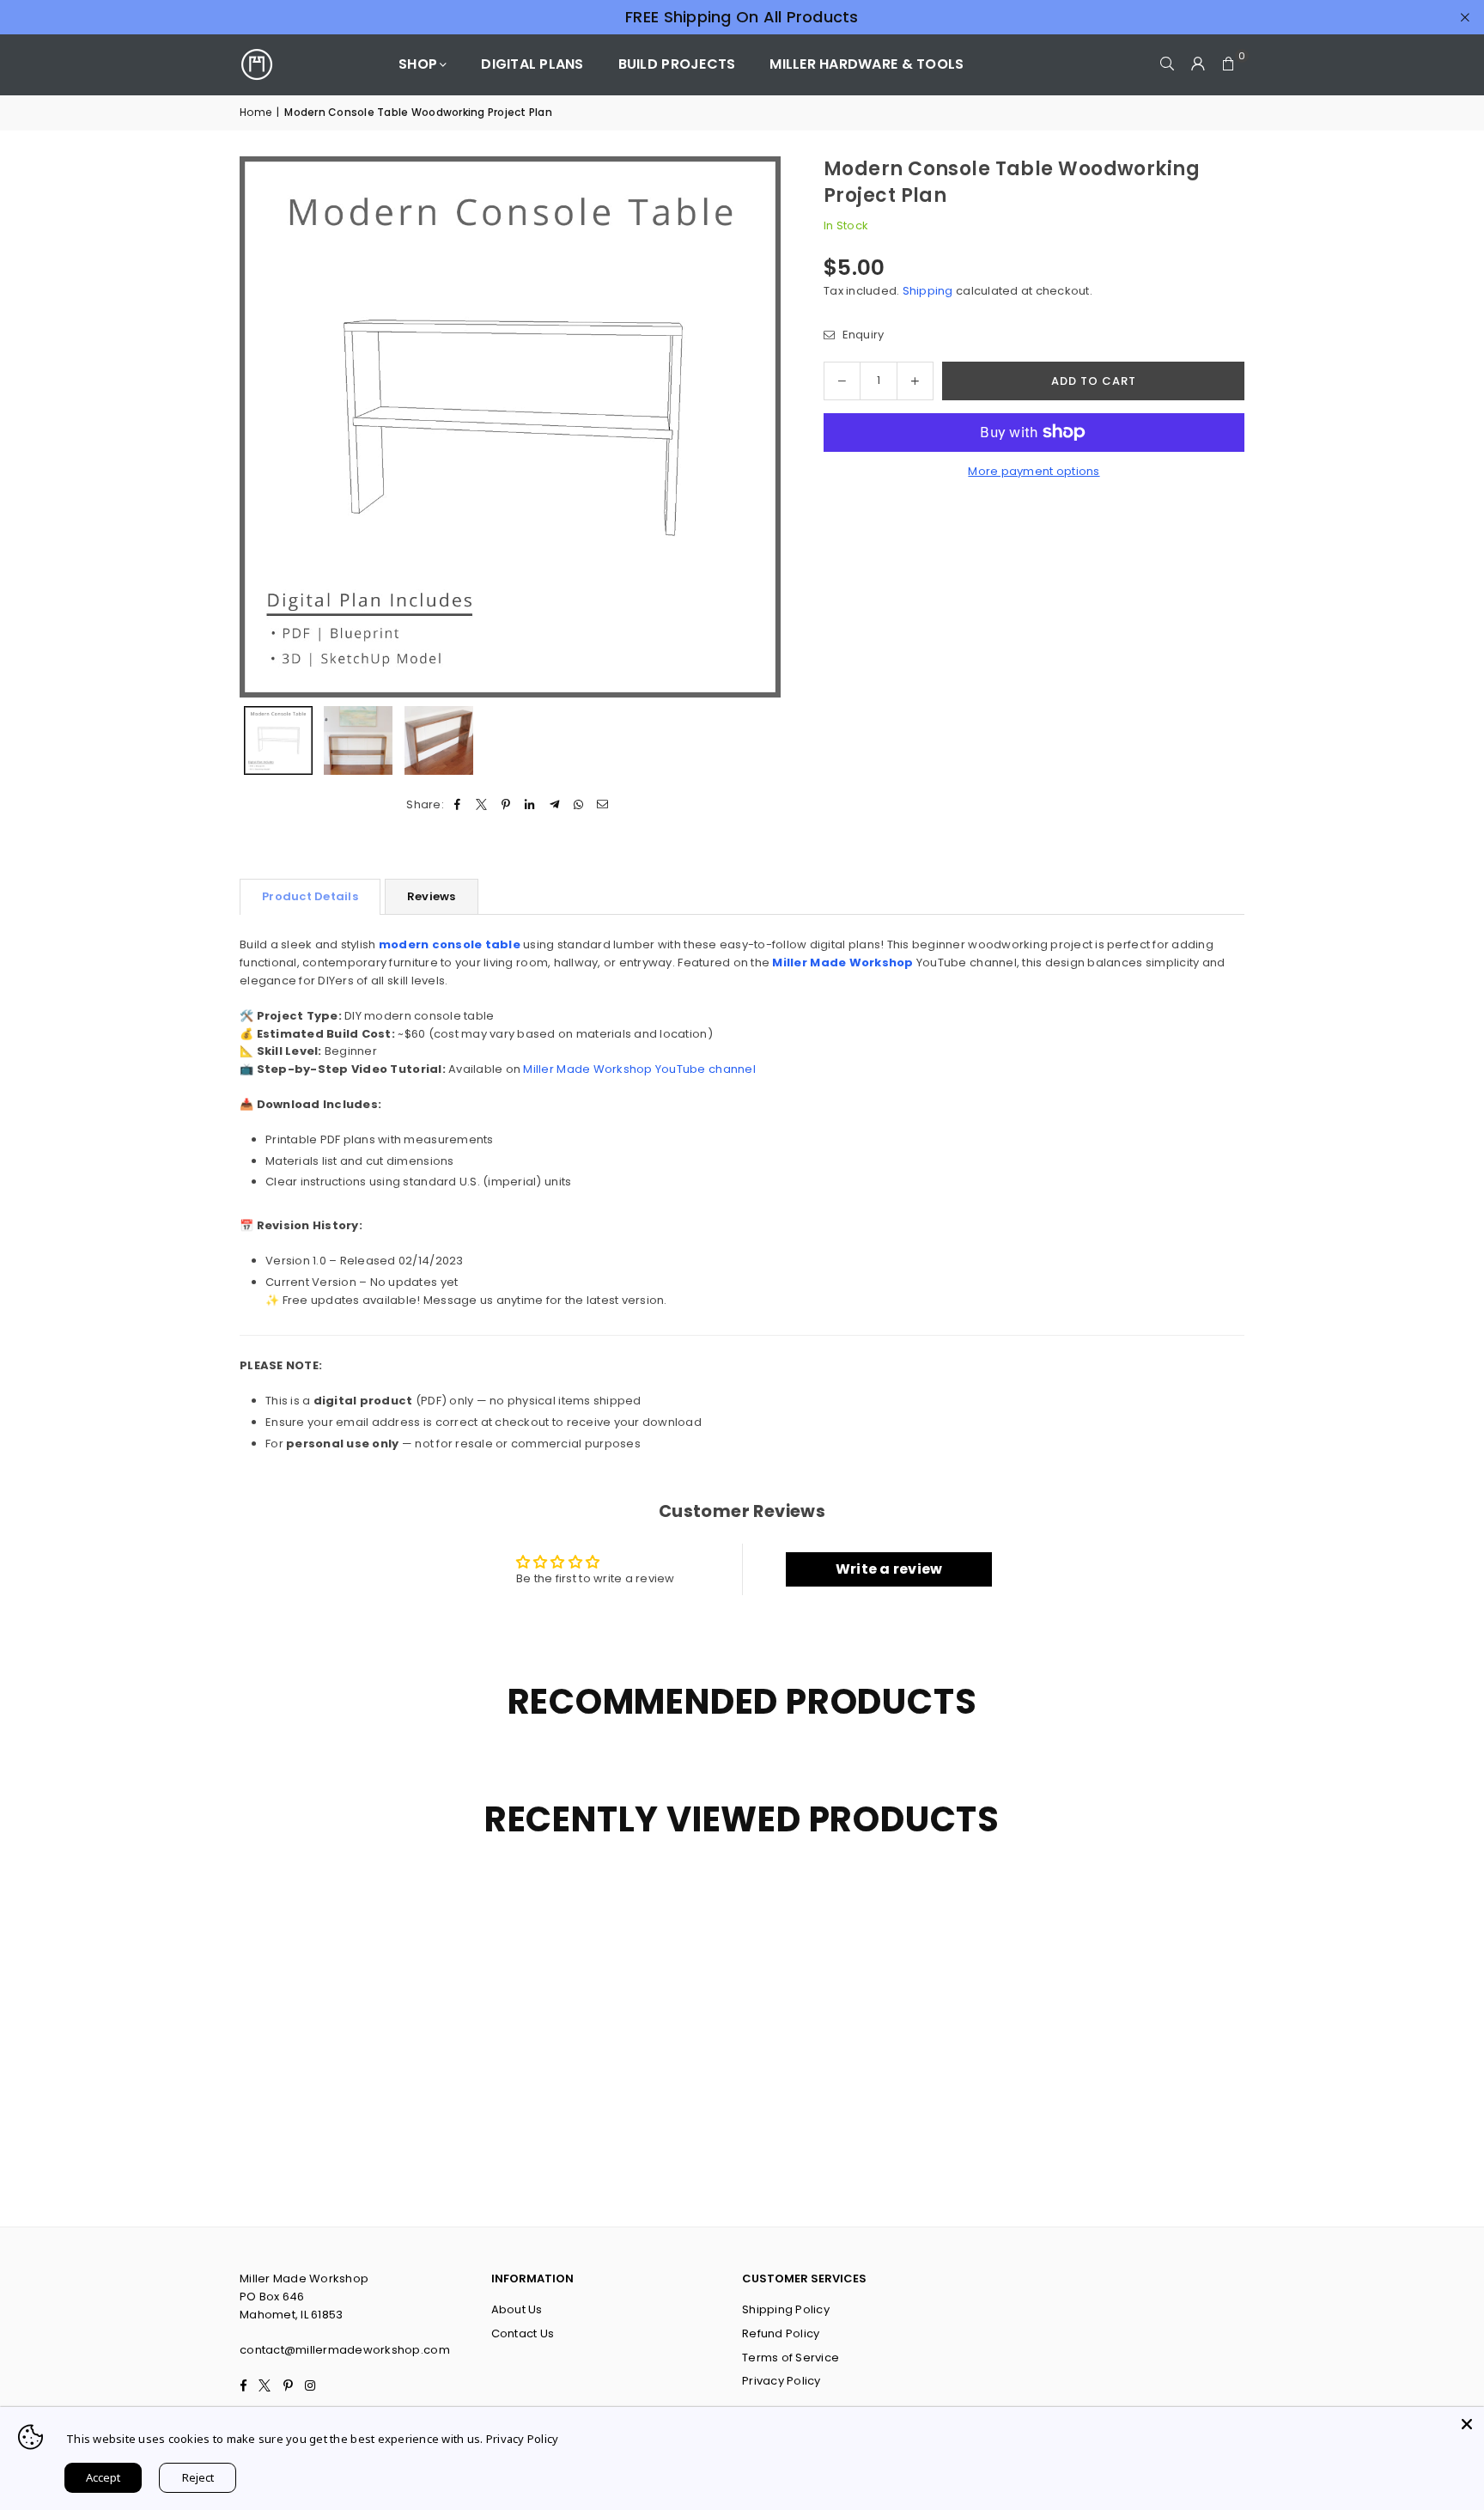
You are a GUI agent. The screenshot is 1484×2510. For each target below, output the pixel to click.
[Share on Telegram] (554, 805)
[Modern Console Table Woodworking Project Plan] (278, 740)
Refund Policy (781, 2333)
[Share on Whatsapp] (578, 805)
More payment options (1034, 471)
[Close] (1467, 2424)
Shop (418, 64)
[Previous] (263, 426)
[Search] (1167, 64)
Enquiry (861, 335)
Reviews (432, 896)
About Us (517, 2309)
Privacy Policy (782, 2381)
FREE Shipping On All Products (742, 17)
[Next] (757, 426)
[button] (1229, 64)
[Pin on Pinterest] (506, 805)
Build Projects (677, 64)
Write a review (889, 1569)
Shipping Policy (786, 2309)
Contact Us (523, 2333)
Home (255, 112)
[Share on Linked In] (530, 805)
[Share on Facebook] (457, 805)
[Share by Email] (603, 805)
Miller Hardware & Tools (867, 64)
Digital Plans (532, 64)
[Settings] (1198, 64)
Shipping (928, 291)
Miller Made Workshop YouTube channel (639, 1069)
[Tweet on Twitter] (481, 805)
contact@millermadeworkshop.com (345, 2350)
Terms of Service (791, 2358)
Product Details (310, 896)
